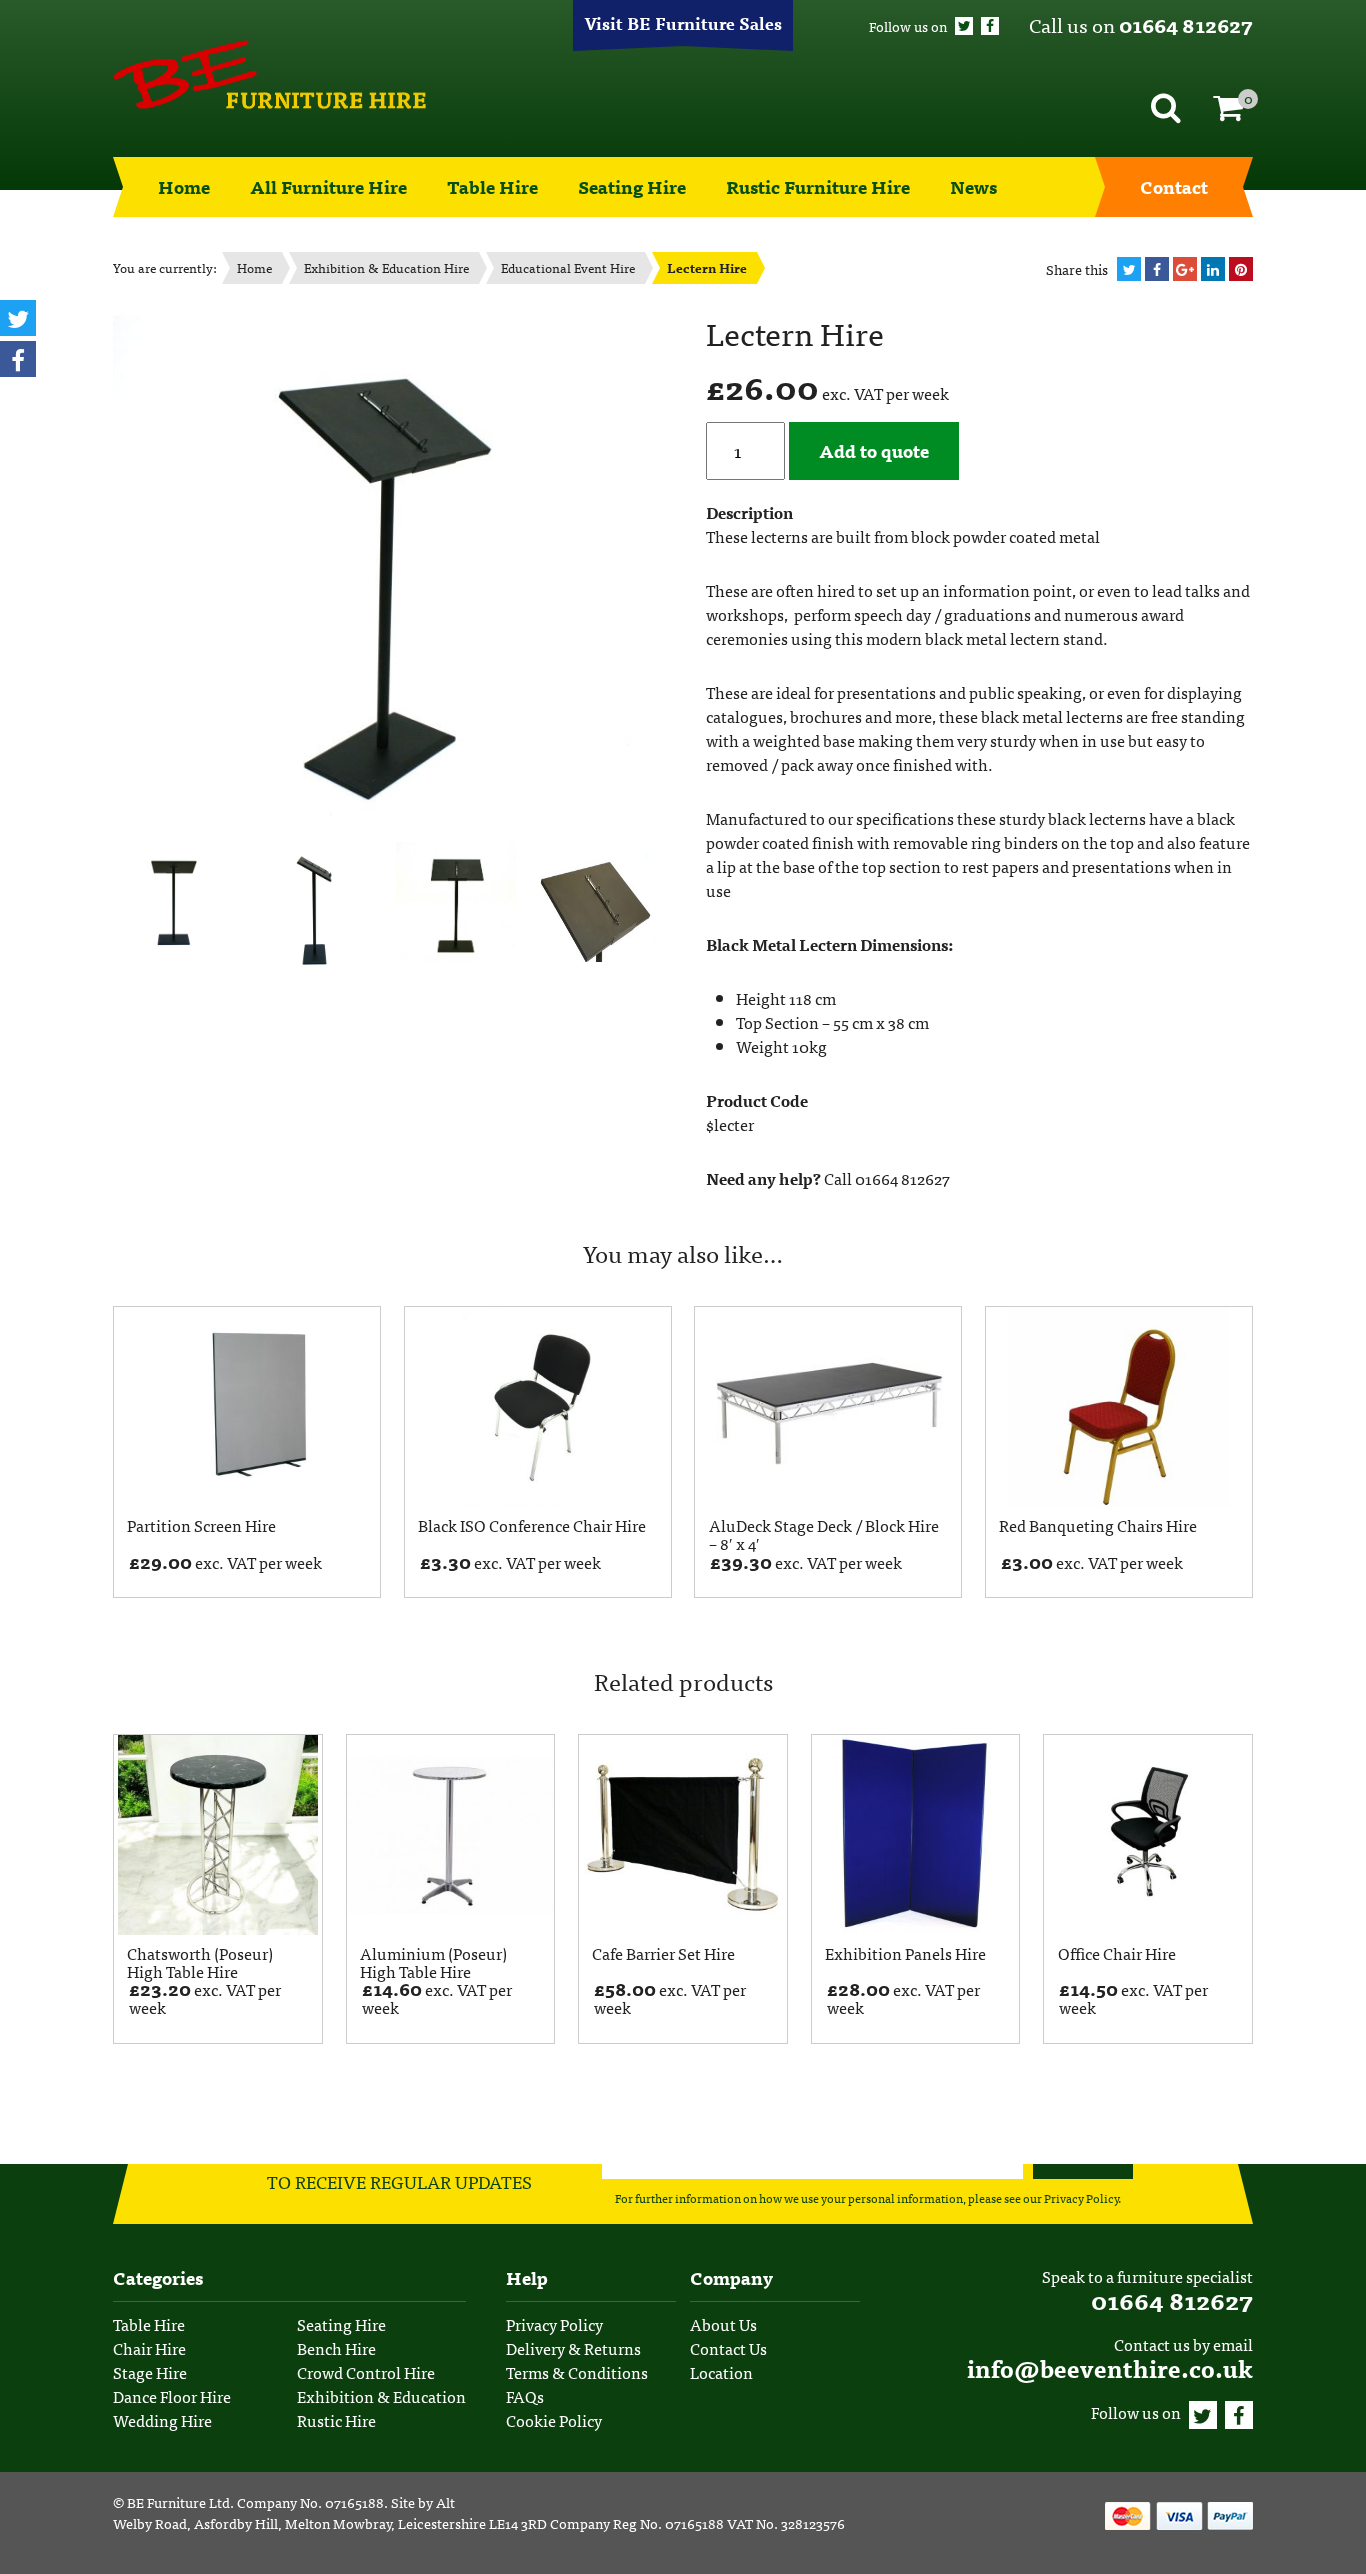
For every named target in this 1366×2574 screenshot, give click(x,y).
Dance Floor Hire (172, 2396)
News (973, 186)
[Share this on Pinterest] (1241, 269)
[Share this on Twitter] (1129, 269)
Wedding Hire (162, 2420)
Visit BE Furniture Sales (683, 22)
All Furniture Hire (328, 186)
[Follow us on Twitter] (964, 26)
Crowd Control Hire (366, 2372)
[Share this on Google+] (1185, 269)
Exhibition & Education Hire (386, 267)
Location (721, 2372)
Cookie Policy (554, 2420)
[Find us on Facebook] (990, 26)
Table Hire (492, 186)
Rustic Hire (336, 2420)
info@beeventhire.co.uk (1110, 2367)
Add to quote (874, 450)
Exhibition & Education (381, 2396)
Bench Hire (336, 2348)
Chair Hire (149, 2348)
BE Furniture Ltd (178, 2502)
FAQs (525, 2396)
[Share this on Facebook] (1157, 269)
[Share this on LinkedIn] (1213, 269)
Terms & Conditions (577, 2372)
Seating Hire (632, 186)
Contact (1174, 186)
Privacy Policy (1081, 2198)
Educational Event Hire (568, 267)
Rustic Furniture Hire (818, 186)
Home (184, 186)
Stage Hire (150, 2372)
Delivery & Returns (573, 2348)
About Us (723, 2324)
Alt (445, 2502)
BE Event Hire (269, 75)
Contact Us (728, 2348)
